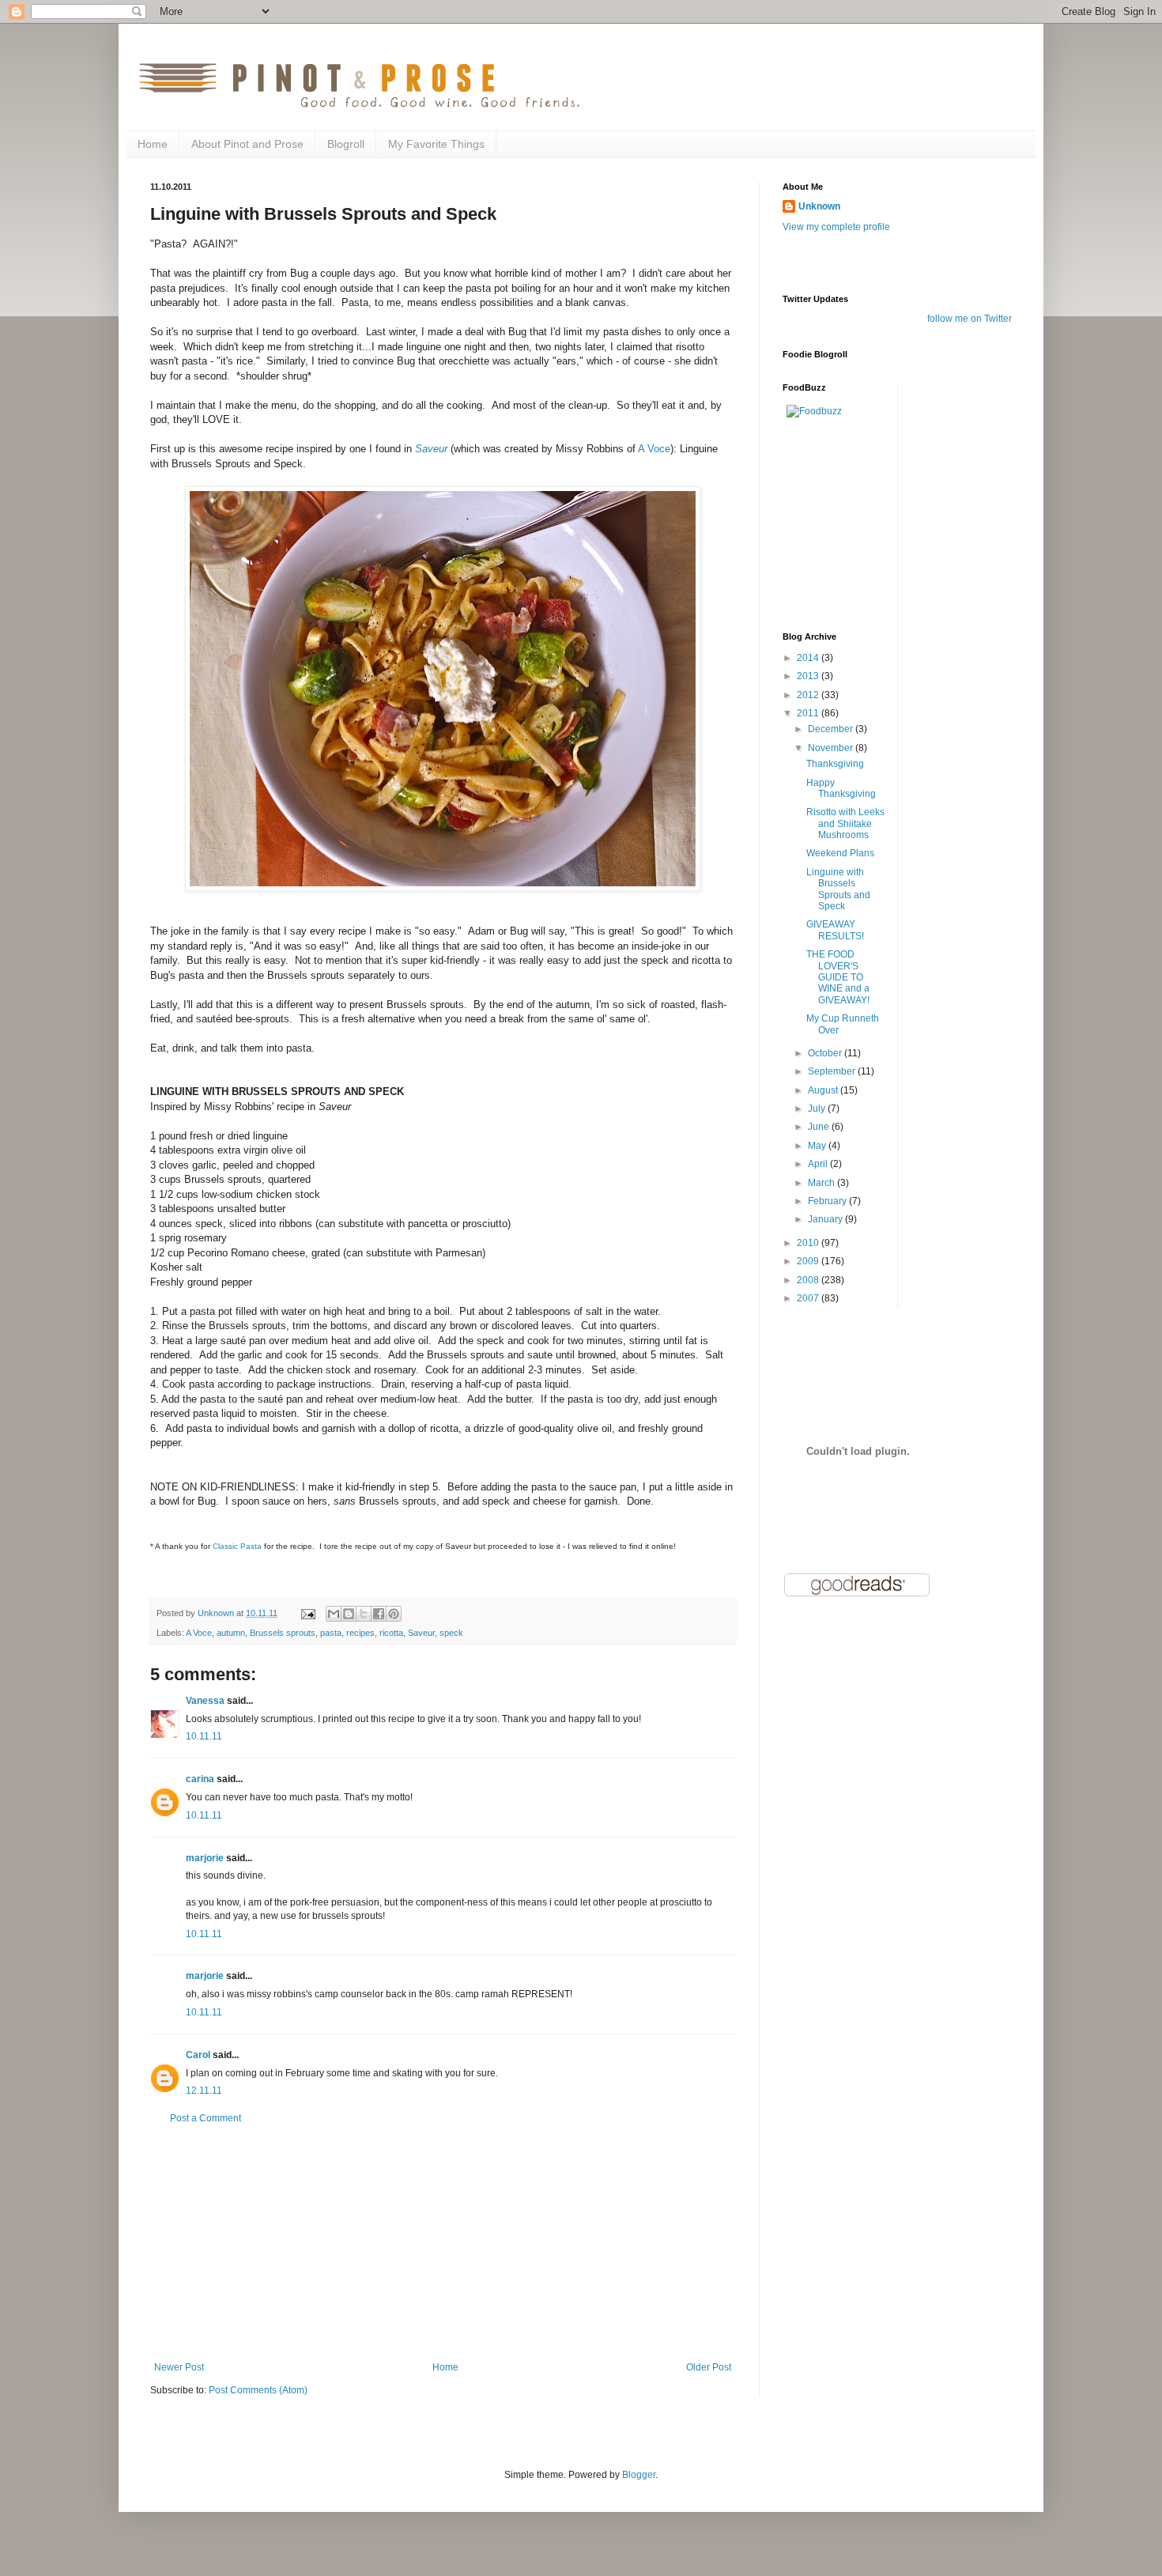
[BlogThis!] (349, 1614)
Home (153, 144)
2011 (809, 713)
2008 (809, 1280)
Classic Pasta (238, 1546)
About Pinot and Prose (247, 144)
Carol (198, 2055)
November (832, 748)
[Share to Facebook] (379, 1614)
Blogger (639, 2475)
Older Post (709, 2367)
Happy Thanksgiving (841, 788)
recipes (360, 1633)
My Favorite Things (436, 144)
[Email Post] (307, 1613)
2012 (809, 695)
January (826, 1219)
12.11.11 (204, 2091)
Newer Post (179, 2367)
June (820, 1127)
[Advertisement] (443, 2243)
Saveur (431, 449)
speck (451, 1633)
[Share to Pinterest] (394, 1614)
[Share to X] (364, 1614)
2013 (809, 676)
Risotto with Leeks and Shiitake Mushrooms (845, 823)
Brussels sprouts (283, 1633)
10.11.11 (204, 1736)
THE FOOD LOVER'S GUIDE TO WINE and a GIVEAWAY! (838, 977)
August (824, 1090)
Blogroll (346, 144)
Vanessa (205, 1701)
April (819, 1164)
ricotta (391, 1633)
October (826, 1053)
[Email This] (334, 1614)
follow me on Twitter (970, 319)
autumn (231, 1633)
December (832, 729)
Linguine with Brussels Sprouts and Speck (838, 889)
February (828, 1201)
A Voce (654, 449)
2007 (809, 1298)
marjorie (205, 1858)
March (822, 1183)
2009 (809, 1261)
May (818, 1146)
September (833, 1071)
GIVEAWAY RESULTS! (835, 930)
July (818, 1109)
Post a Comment (206, 2118)
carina (200, 1779)
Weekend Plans (840, 853)
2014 (809, 658)
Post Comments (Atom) (258, 2390)
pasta (331, 1633)
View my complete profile (836, 227)
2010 (809, 1243)
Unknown (819, 206)
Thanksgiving (835, 764)
